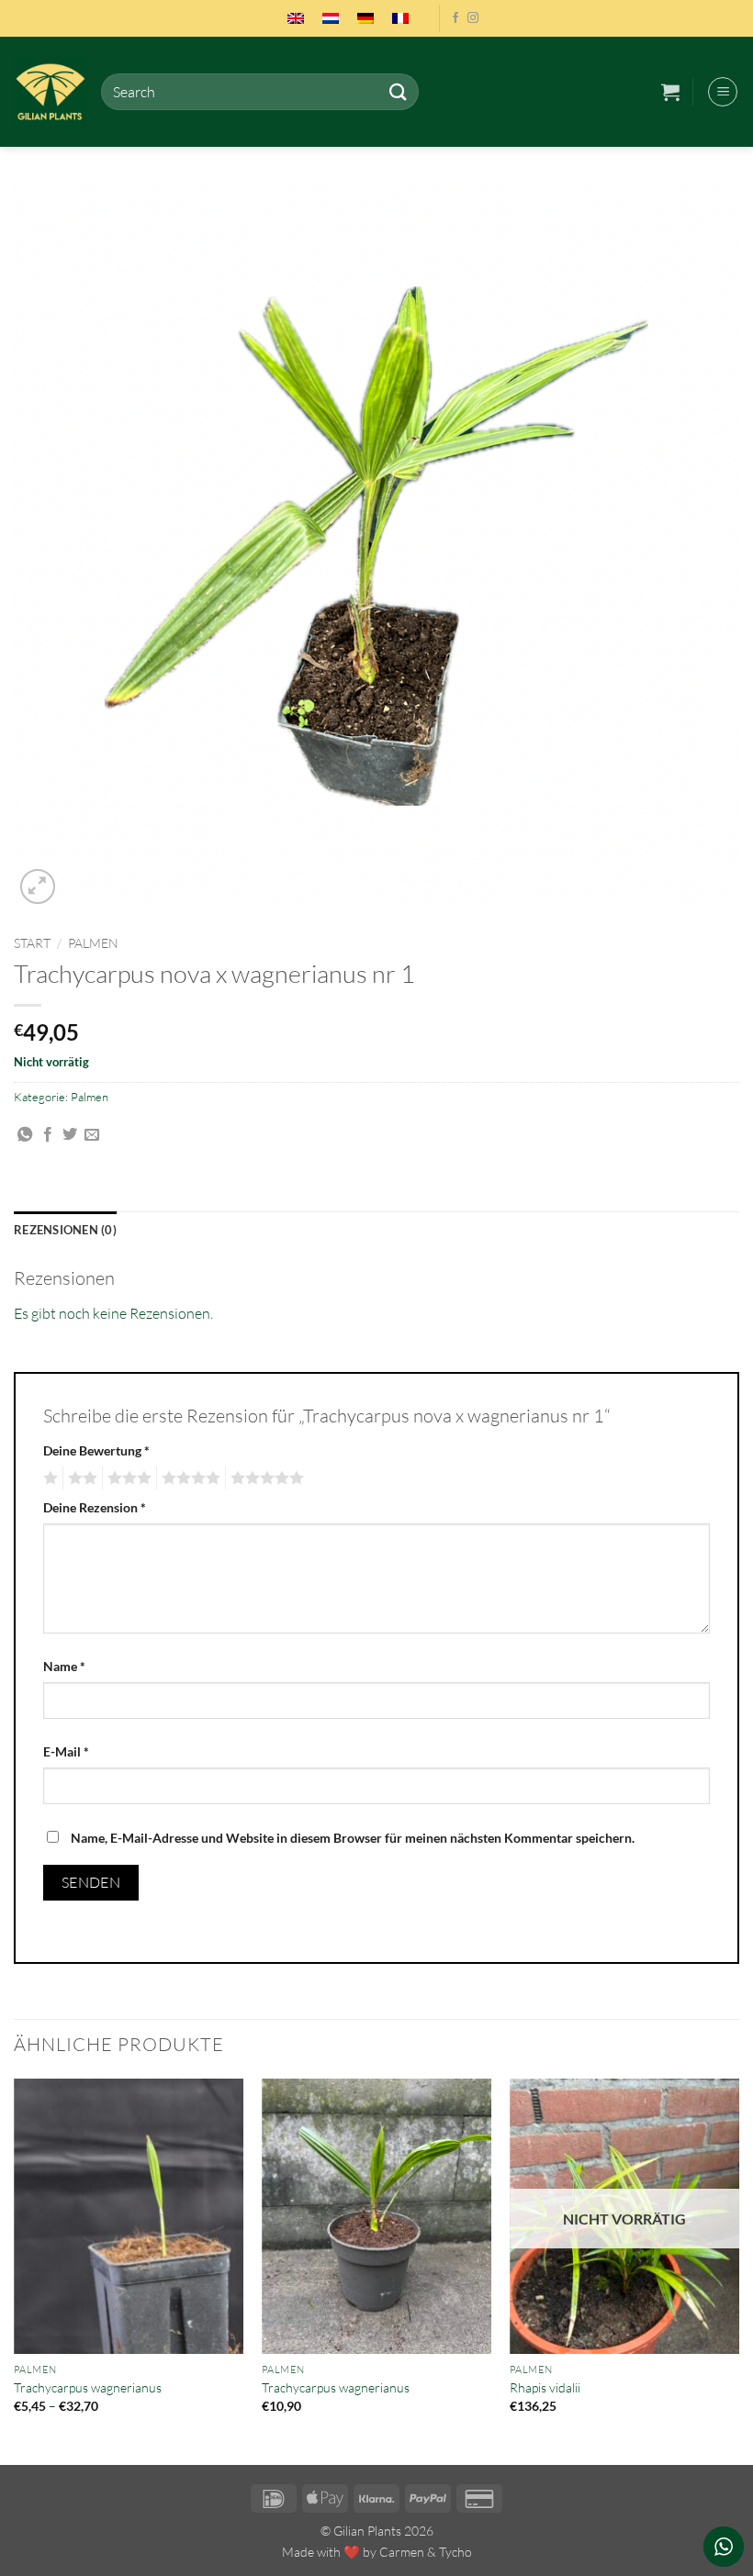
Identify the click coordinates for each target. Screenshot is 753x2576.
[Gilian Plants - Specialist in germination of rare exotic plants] (51, 92)
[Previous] (15, 2270)
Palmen (93, 943)
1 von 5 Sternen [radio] (48, 1478)
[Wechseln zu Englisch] (296, 18)
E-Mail (66, 1751)
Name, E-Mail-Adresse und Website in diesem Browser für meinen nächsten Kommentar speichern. (353, 1838)
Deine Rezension (95, 1507)
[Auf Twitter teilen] (70, 1135)
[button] (670, 92)
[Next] (738, 2270)
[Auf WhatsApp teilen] (25, 1135)
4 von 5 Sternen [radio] (188, 1478)
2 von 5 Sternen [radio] (80, 1478)
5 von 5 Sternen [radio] (264, 1478)
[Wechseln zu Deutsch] (365, 18)
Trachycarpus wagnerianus (88, 2387)
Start (32, 943)
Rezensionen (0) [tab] (65, 1230)
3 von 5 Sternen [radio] (127, 1478)
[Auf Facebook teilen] (48, 1135)
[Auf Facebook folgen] (455, 18)
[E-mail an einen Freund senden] (92, 1135)
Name (64, 1666)
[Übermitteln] (398, 91)
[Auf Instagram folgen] (473, 18)
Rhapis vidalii (545, 2387)
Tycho (455, 2552)
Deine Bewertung (96, 1450)
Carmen (402, 2552)
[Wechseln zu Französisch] (400, 18)
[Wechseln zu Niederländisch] (331, 18)
